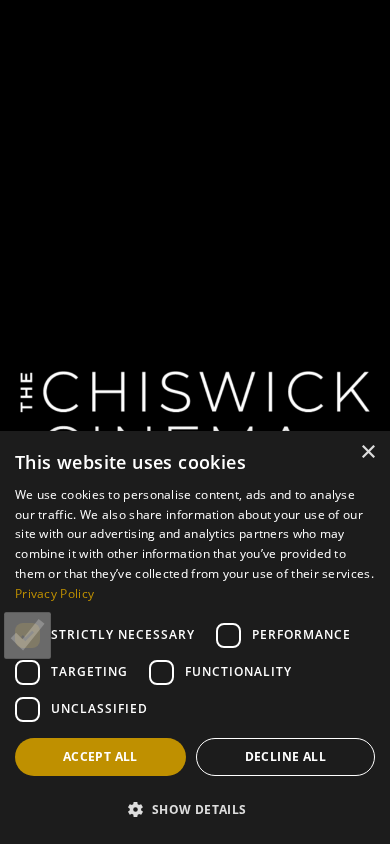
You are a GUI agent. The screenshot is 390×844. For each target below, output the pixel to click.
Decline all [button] (285, 756)
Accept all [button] (100, 756)
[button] (195, 809)
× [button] (367, 452)
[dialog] (195, 637)
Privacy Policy (54, 593)
